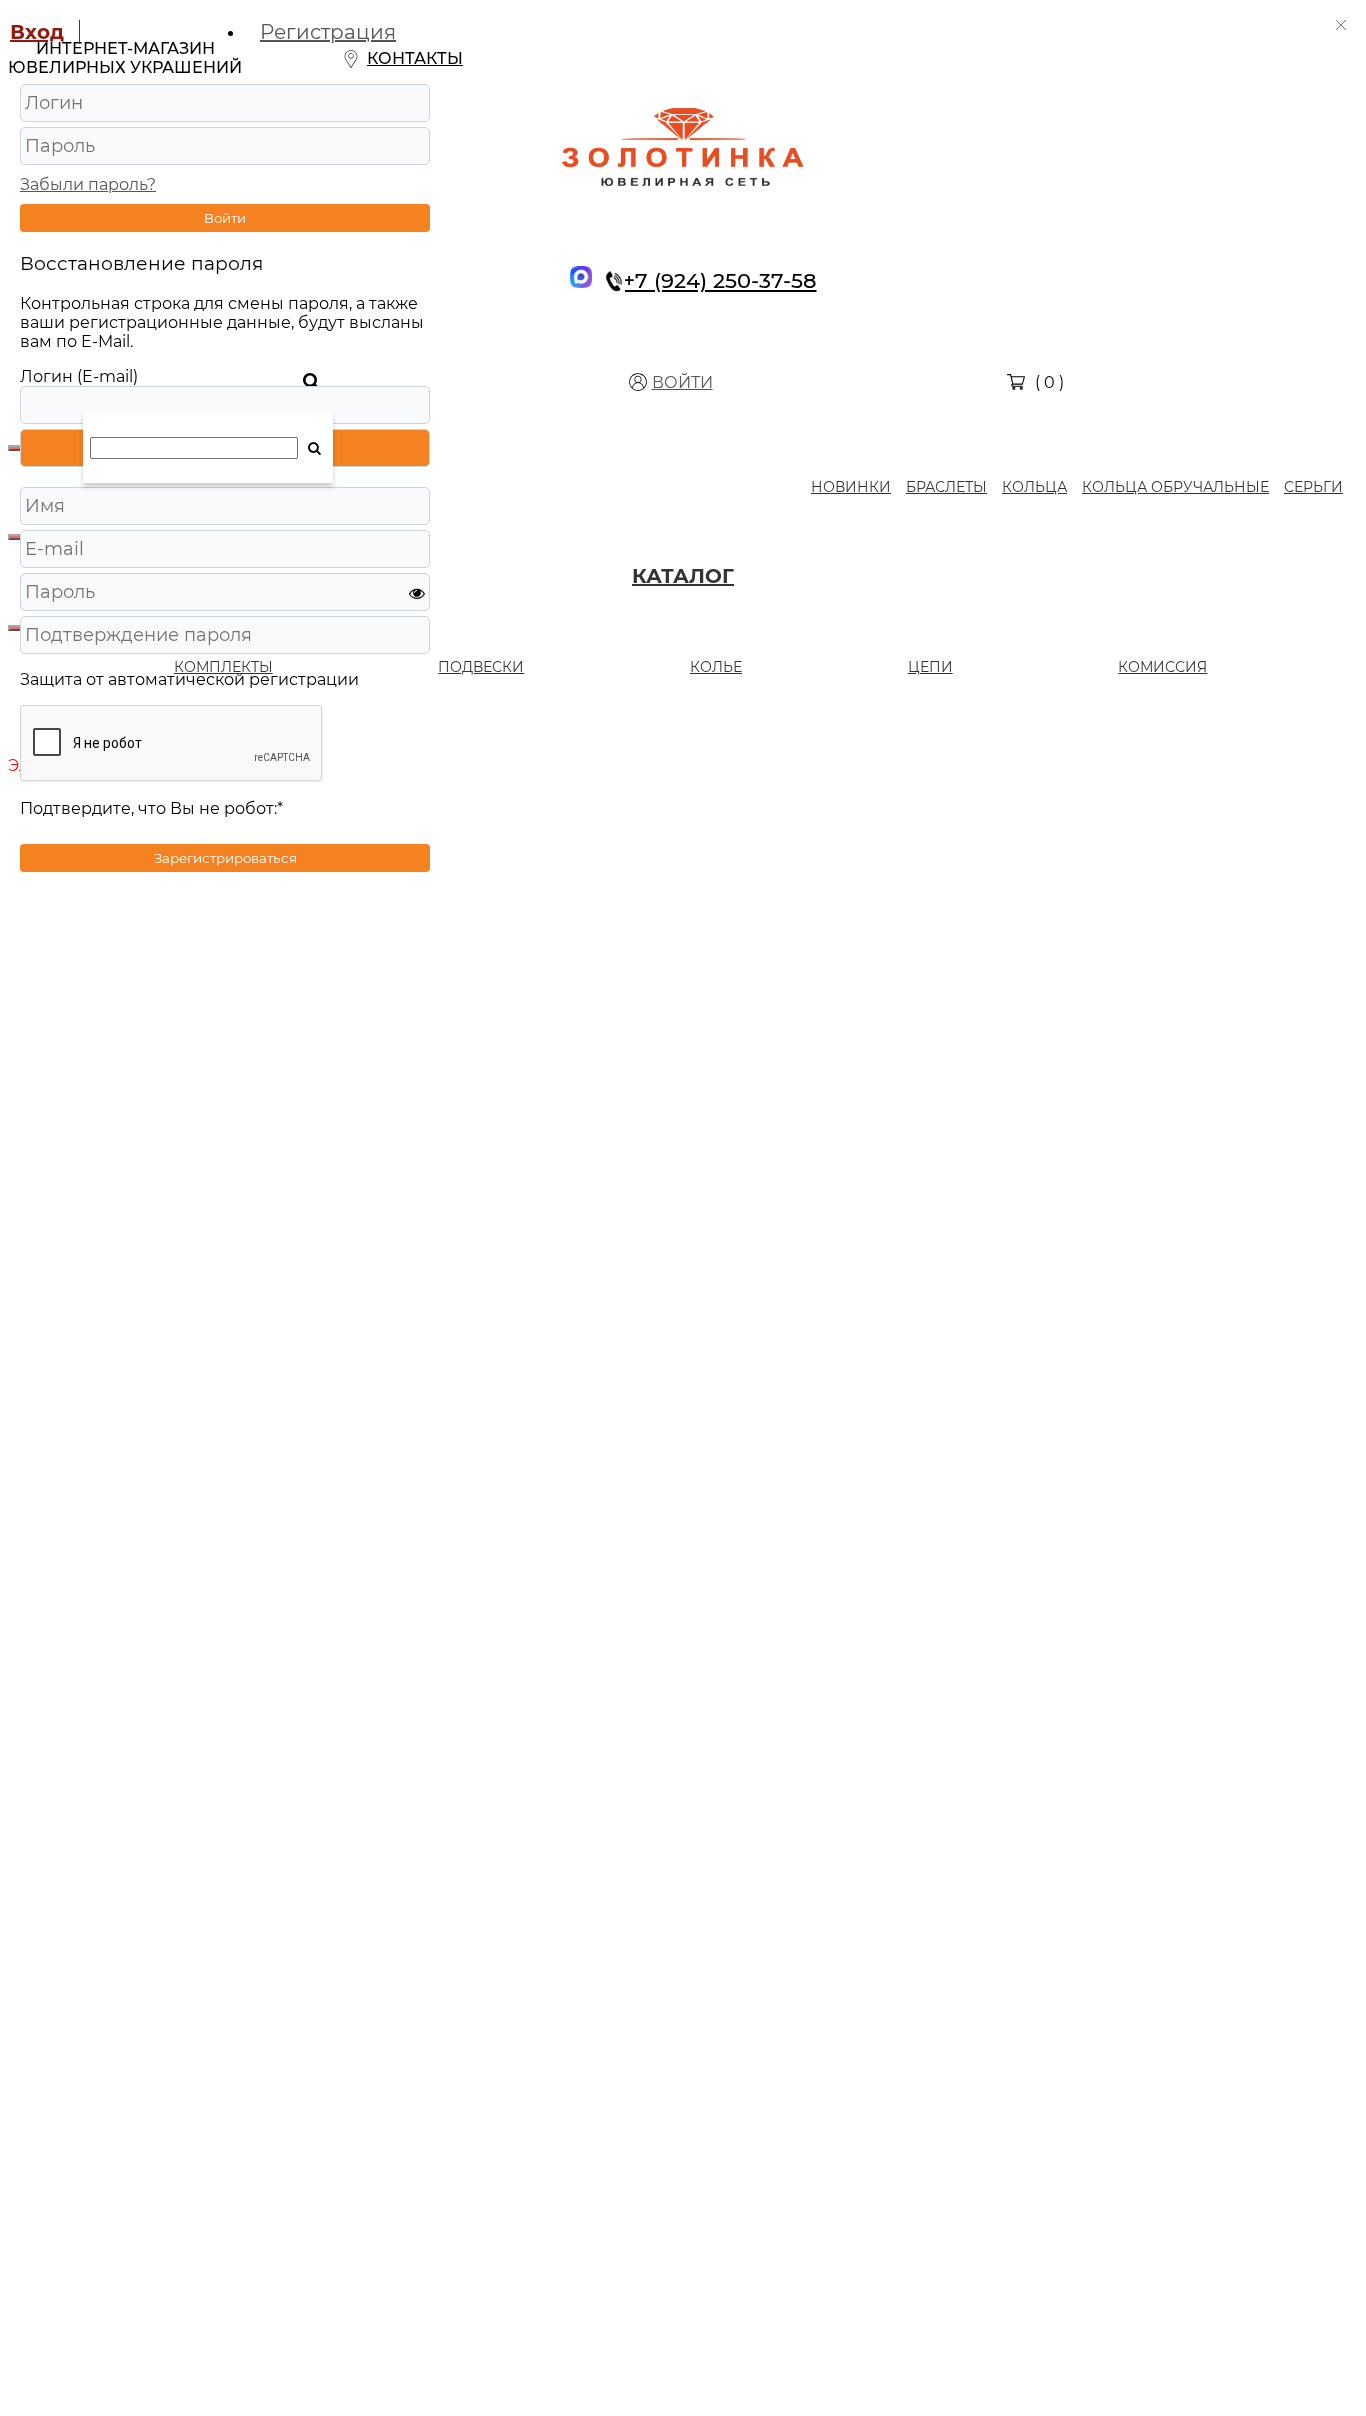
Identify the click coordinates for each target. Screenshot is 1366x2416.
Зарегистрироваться (225, 858)
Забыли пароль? (88, 184)
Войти (225, 218)
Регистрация (328, 32)
